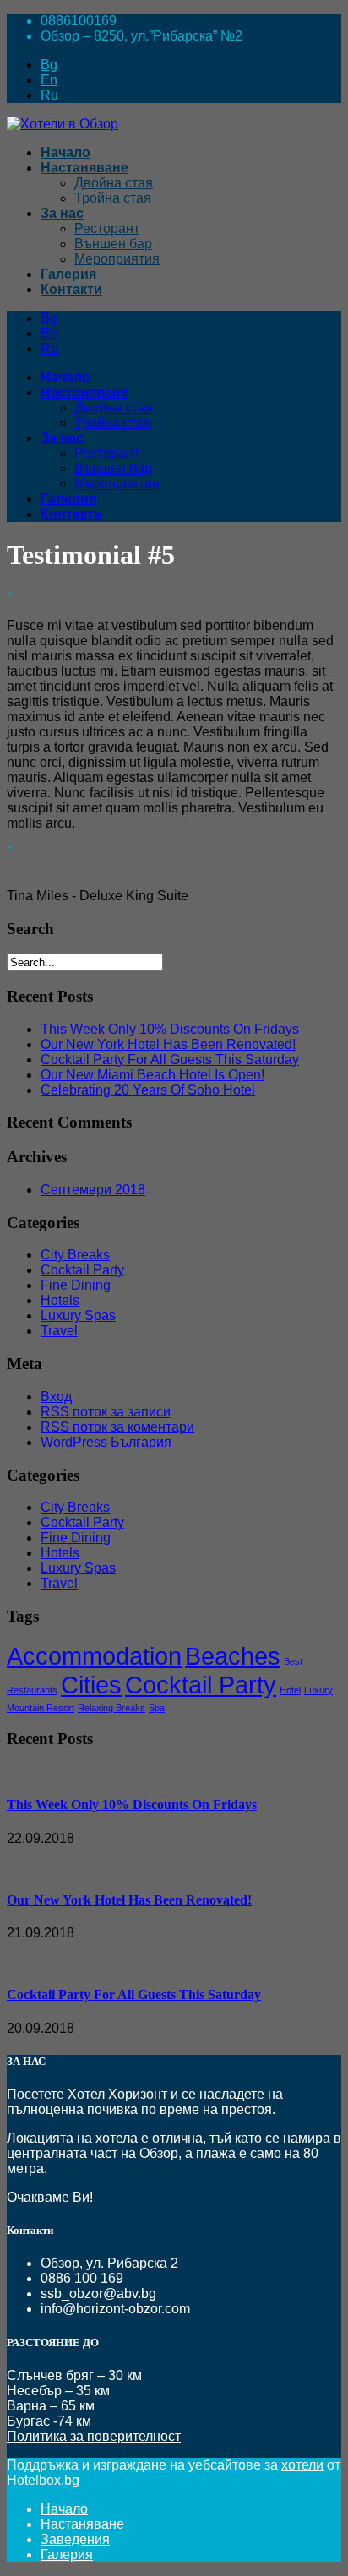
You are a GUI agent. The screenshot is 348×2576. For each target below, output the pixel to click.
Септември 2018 (93, 1190)
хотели (302, 2465)
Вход (56, 1397)
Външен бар (113, 244)
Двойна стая (114, 183)
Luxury (318, 1690)
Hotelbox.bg (43, 2480)
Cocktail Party (82, 1270)
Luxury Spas (78, 1315)
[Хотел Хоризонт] (63, 124)
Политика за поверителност (94, 2436)
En (49, 80)
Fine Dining (76, 1285)
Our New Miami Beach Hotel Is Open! (152, 1075)
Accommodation (94, 1656)
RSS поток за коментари (117, 1427)
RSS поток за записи (106, 1412)
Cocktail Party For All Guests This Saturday (170, 1060)
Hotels (60, 1300)
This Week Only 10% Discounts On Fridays (170, 1029)
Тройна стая (113, 198)
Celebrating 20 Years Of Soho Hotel (148, 1090)
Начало (64, 2509)
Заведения (75, 2539)
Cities (91, 1685)
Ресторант (107, 228)
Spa (157, 1708)
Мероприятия (117, 259)
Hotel (290, 1690)
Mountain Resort (41, 1708)
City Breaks (75, 1255)
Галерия (67, 2554)
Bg (49, 65)
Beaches (233, 1656)
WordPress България (106, 1442)
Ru (49, 95)
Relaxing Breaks (111, 1708)
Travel (59, 1331)
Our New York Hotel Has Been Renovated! (168, 1044)
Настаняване (82, 2524)
